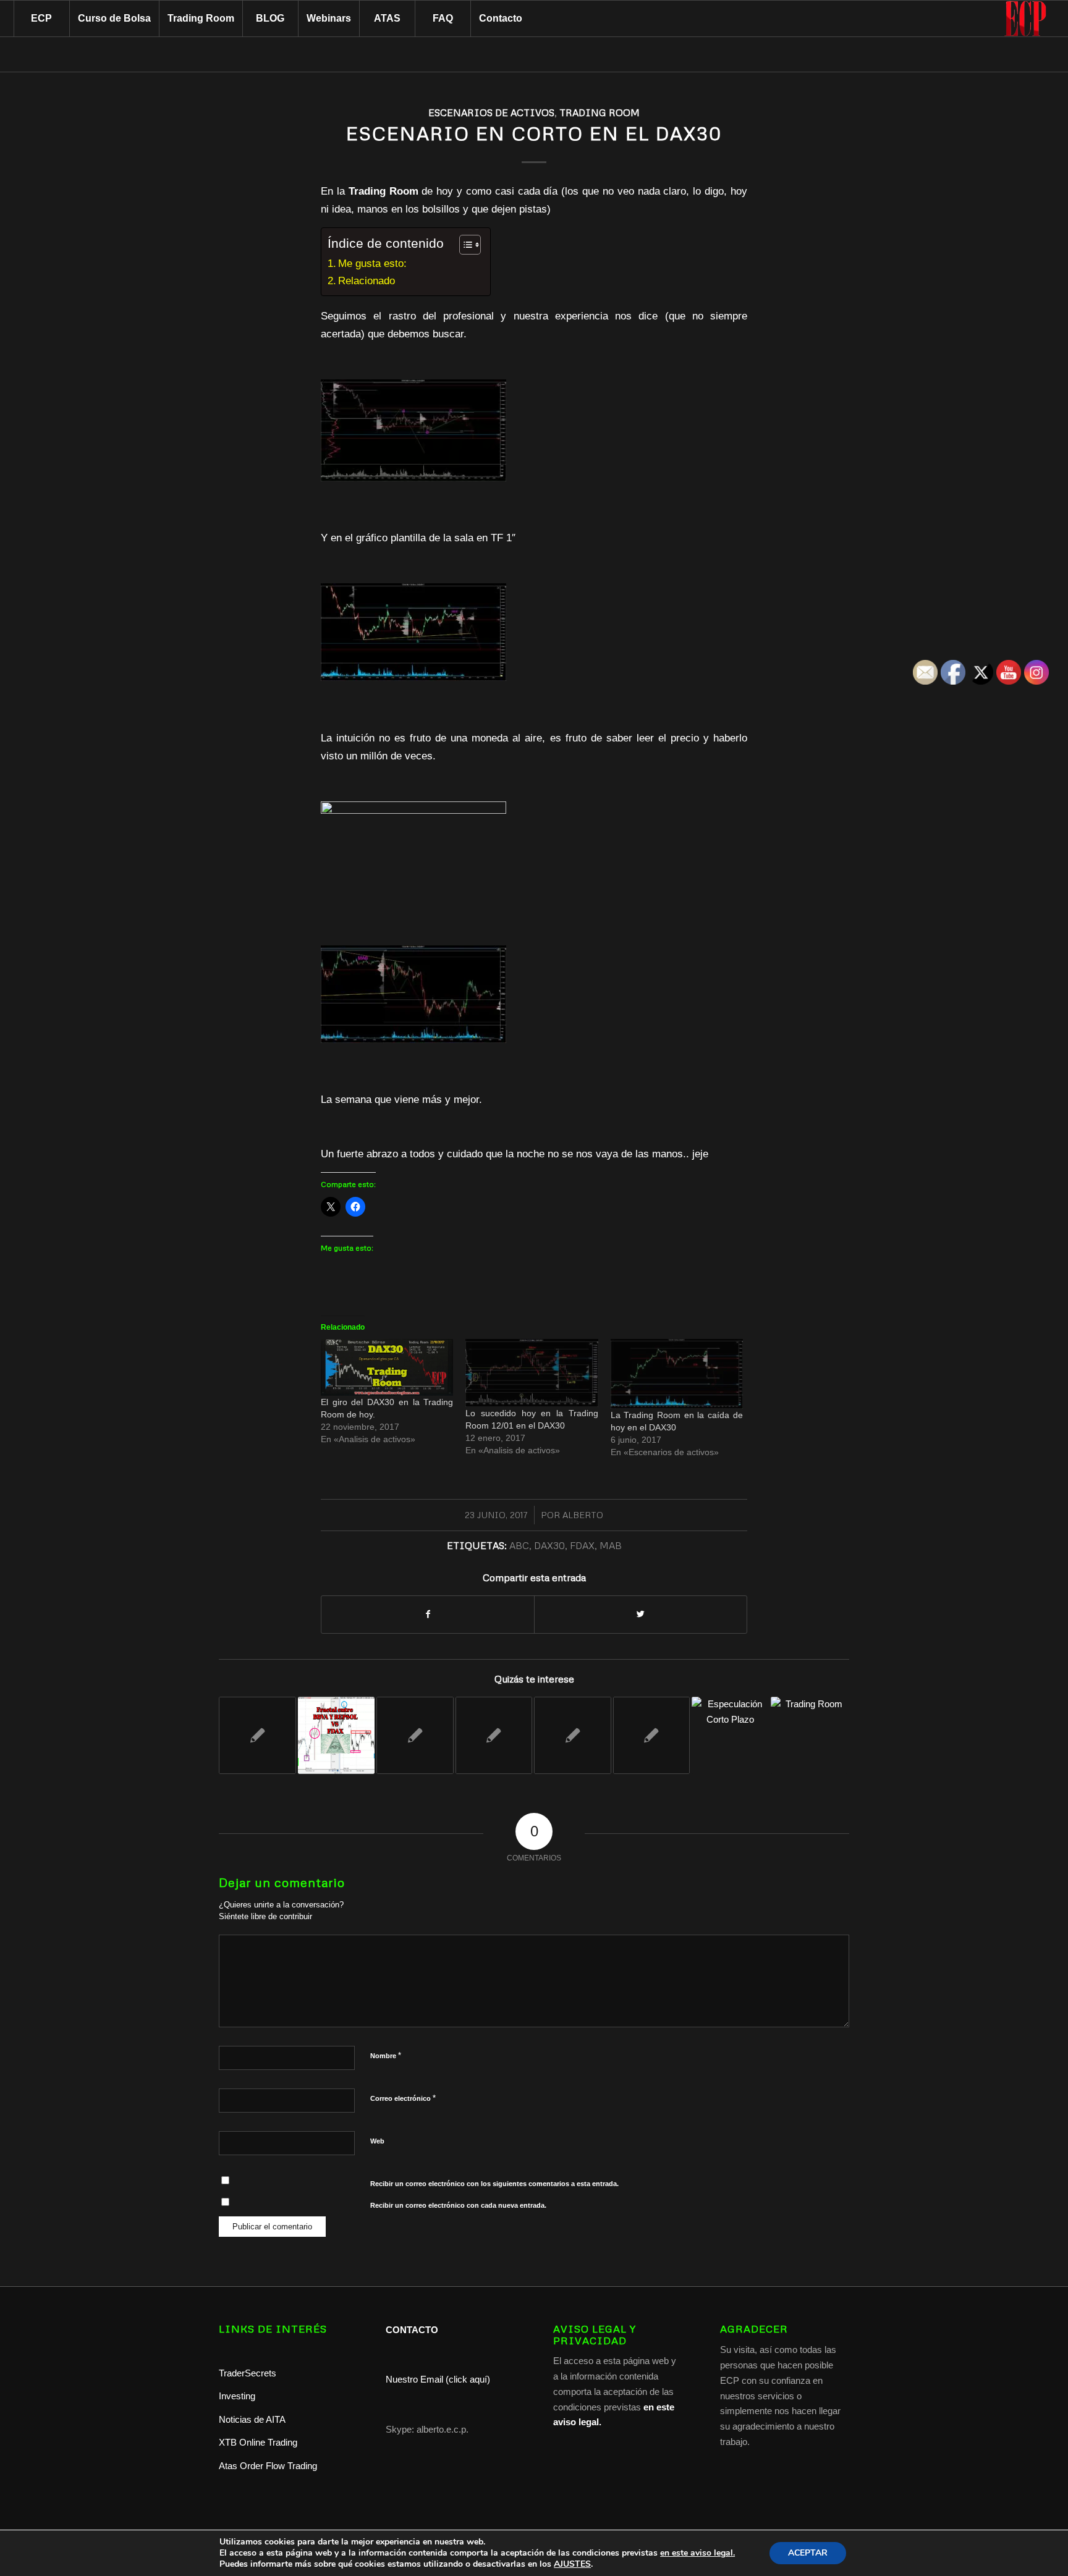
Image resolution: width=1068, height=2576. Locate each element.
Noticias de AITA (252, 2419)
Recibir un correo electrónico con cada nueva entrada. (458, 2205)
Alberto (583, 1515)
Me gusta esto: (372, 263)
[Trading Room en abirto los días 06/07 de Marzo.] (809, 1735)
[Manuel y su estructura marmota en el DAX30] (415, 1735)
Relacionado (367, 281)
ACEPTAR (808, 2553)
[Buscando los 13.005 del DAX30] (494, 1735)
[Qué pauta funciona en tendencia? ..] (730, 1735)
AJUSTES (572, 2564)
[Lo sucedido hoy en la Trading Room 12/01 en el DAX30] (532, 1373)
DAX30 (549, 1545)
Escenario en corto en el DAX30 (534, 133)
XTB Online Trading (258, 2442)
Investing (238, 2396)
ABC (519, 1545)
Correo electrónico (403, 2098)
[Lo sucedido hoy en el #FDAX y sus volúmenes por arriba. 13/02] (573, 1735)
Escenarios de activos (491, 112)
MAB (611, 1545)
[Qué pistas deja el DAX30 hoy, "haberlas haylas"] (652, 1735)
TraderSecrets (248, 2373)
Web (377, 2141)
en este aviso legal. (697, 2553)
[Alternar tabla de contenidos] (464, 245)
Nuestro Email (414, 2379)
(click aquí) (468, 2379)
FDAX (582, 1545)
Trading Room (600, 112)
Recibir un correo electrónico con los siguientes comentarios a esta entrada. (494, 2184)
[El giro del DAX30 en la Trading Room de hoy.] (387, 1367)
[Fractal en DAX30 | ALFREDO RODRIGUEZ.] (337, 1735)
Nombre (386, 2055)
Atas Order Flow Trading (268, 2466)
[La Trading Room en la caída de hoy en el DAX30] (677, 1374)
